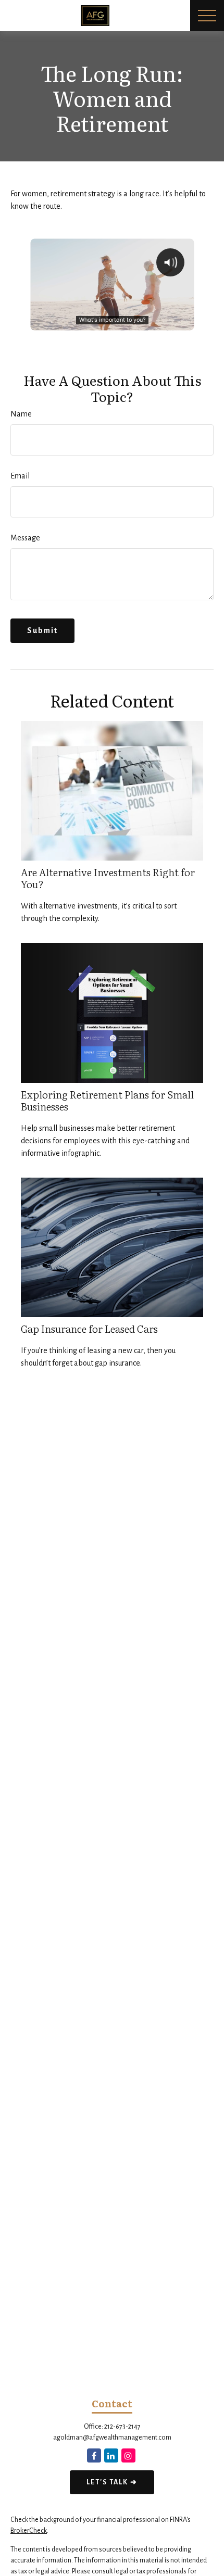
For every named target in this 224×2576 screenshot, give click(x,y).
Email (20, 476)
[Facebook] (94, 2455)
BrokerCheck (29, 2531)
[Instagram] (128, 2455)
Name (21, 414)
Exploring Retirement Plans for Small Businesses (107, 1100)
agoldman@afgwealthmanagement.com (112, 2438)
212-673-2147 (122, 2427)
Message (25, 538)
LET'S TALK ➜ (112, 2482)
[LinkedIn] (111, 2455)
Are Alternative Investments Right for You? (108, 878)
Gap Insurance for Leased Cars (89, 1328)
